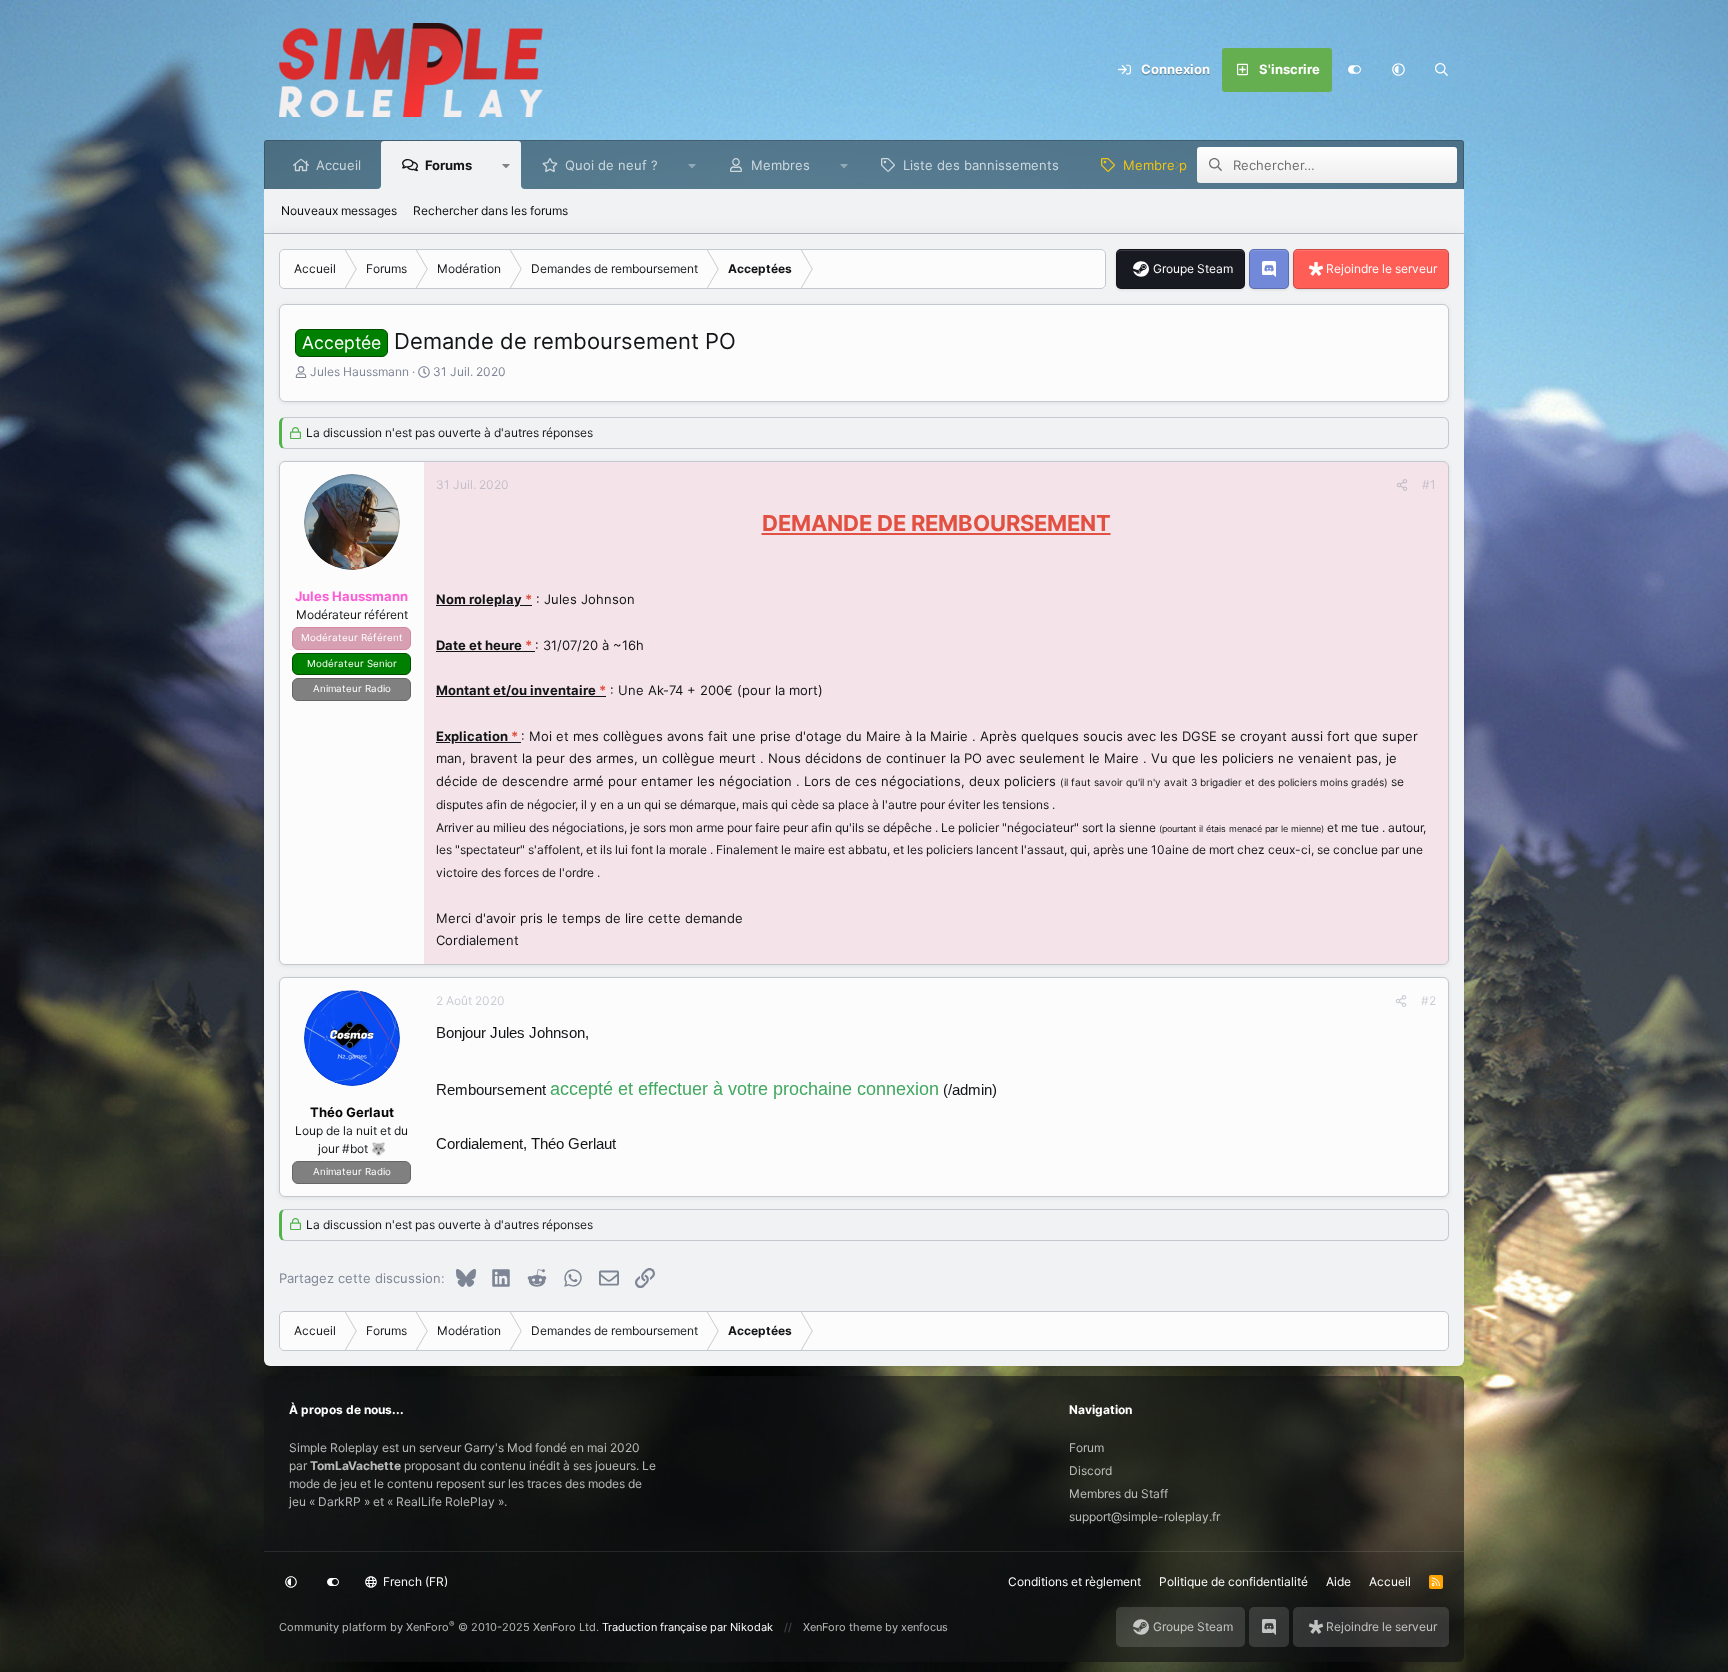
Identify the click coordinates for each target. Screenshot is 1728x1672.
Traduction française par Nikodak (687, 1627)
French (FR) (414, 1581)
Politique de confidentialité (1233, 1581)
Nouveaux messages (339, 210)
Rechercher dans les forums (490, 210)
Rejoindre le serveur (1381, 268)
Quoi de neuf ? (611, 165)
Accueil (338, 165)
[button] (1398, 70)
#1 (1429, 484)
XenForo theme (842, 1627)
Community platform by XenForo (439, 1627)
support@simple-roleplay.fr (1144, 1516)
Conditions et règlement (1074, 1581)
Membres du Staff (1118, 1493)
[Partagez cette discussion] (1402, 485)
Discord (1090, 1470)
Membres (780, 165)
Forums (448, 165)
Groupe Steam (1193, 268)
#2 (1428, 1000)
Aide (1338, 1581)
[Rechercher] (1442, 70)
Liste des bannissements (981, 165)
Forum (1086, 1447)
